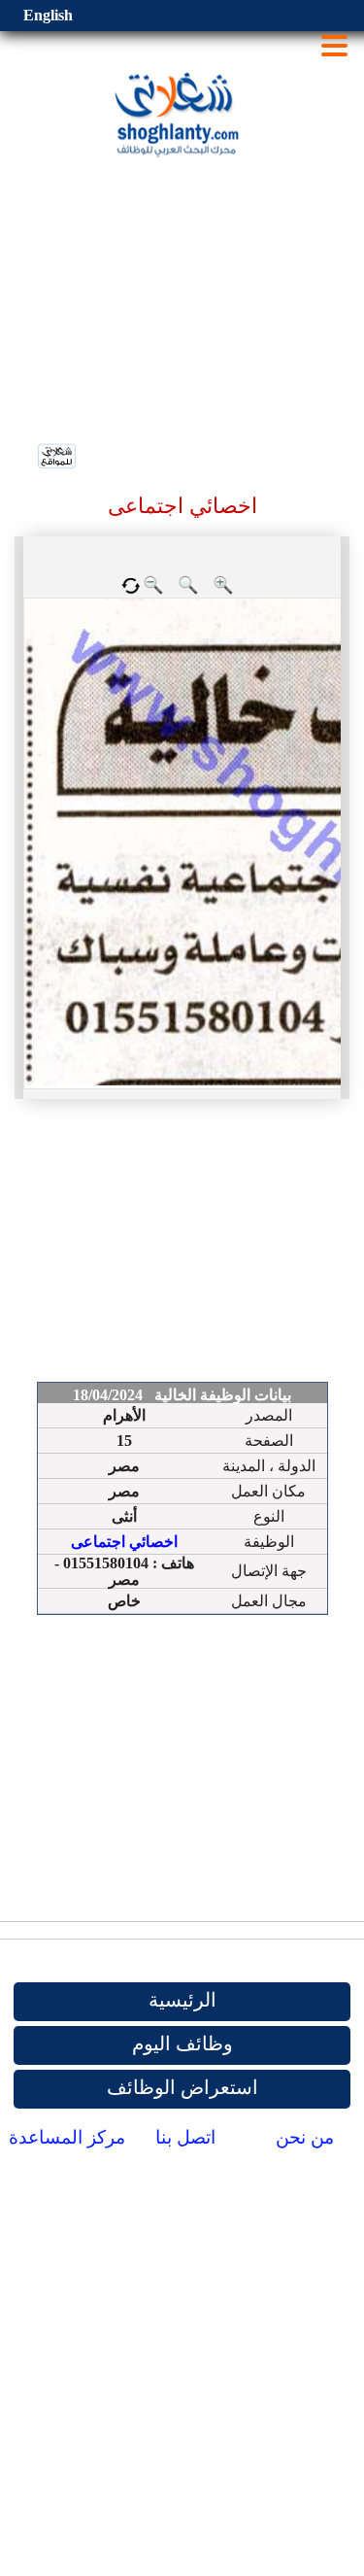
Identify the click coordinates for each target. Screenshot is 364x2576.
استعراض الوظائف (182, 2087)
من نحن (305, 2137)
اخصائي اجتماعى (124, 1542)
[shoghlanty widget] (58, 458)
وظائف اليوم (182, 2044)
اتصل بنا (185, 2137)
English (48, 15)
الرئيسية (182, 2000)
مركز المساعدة (67, 2137)
